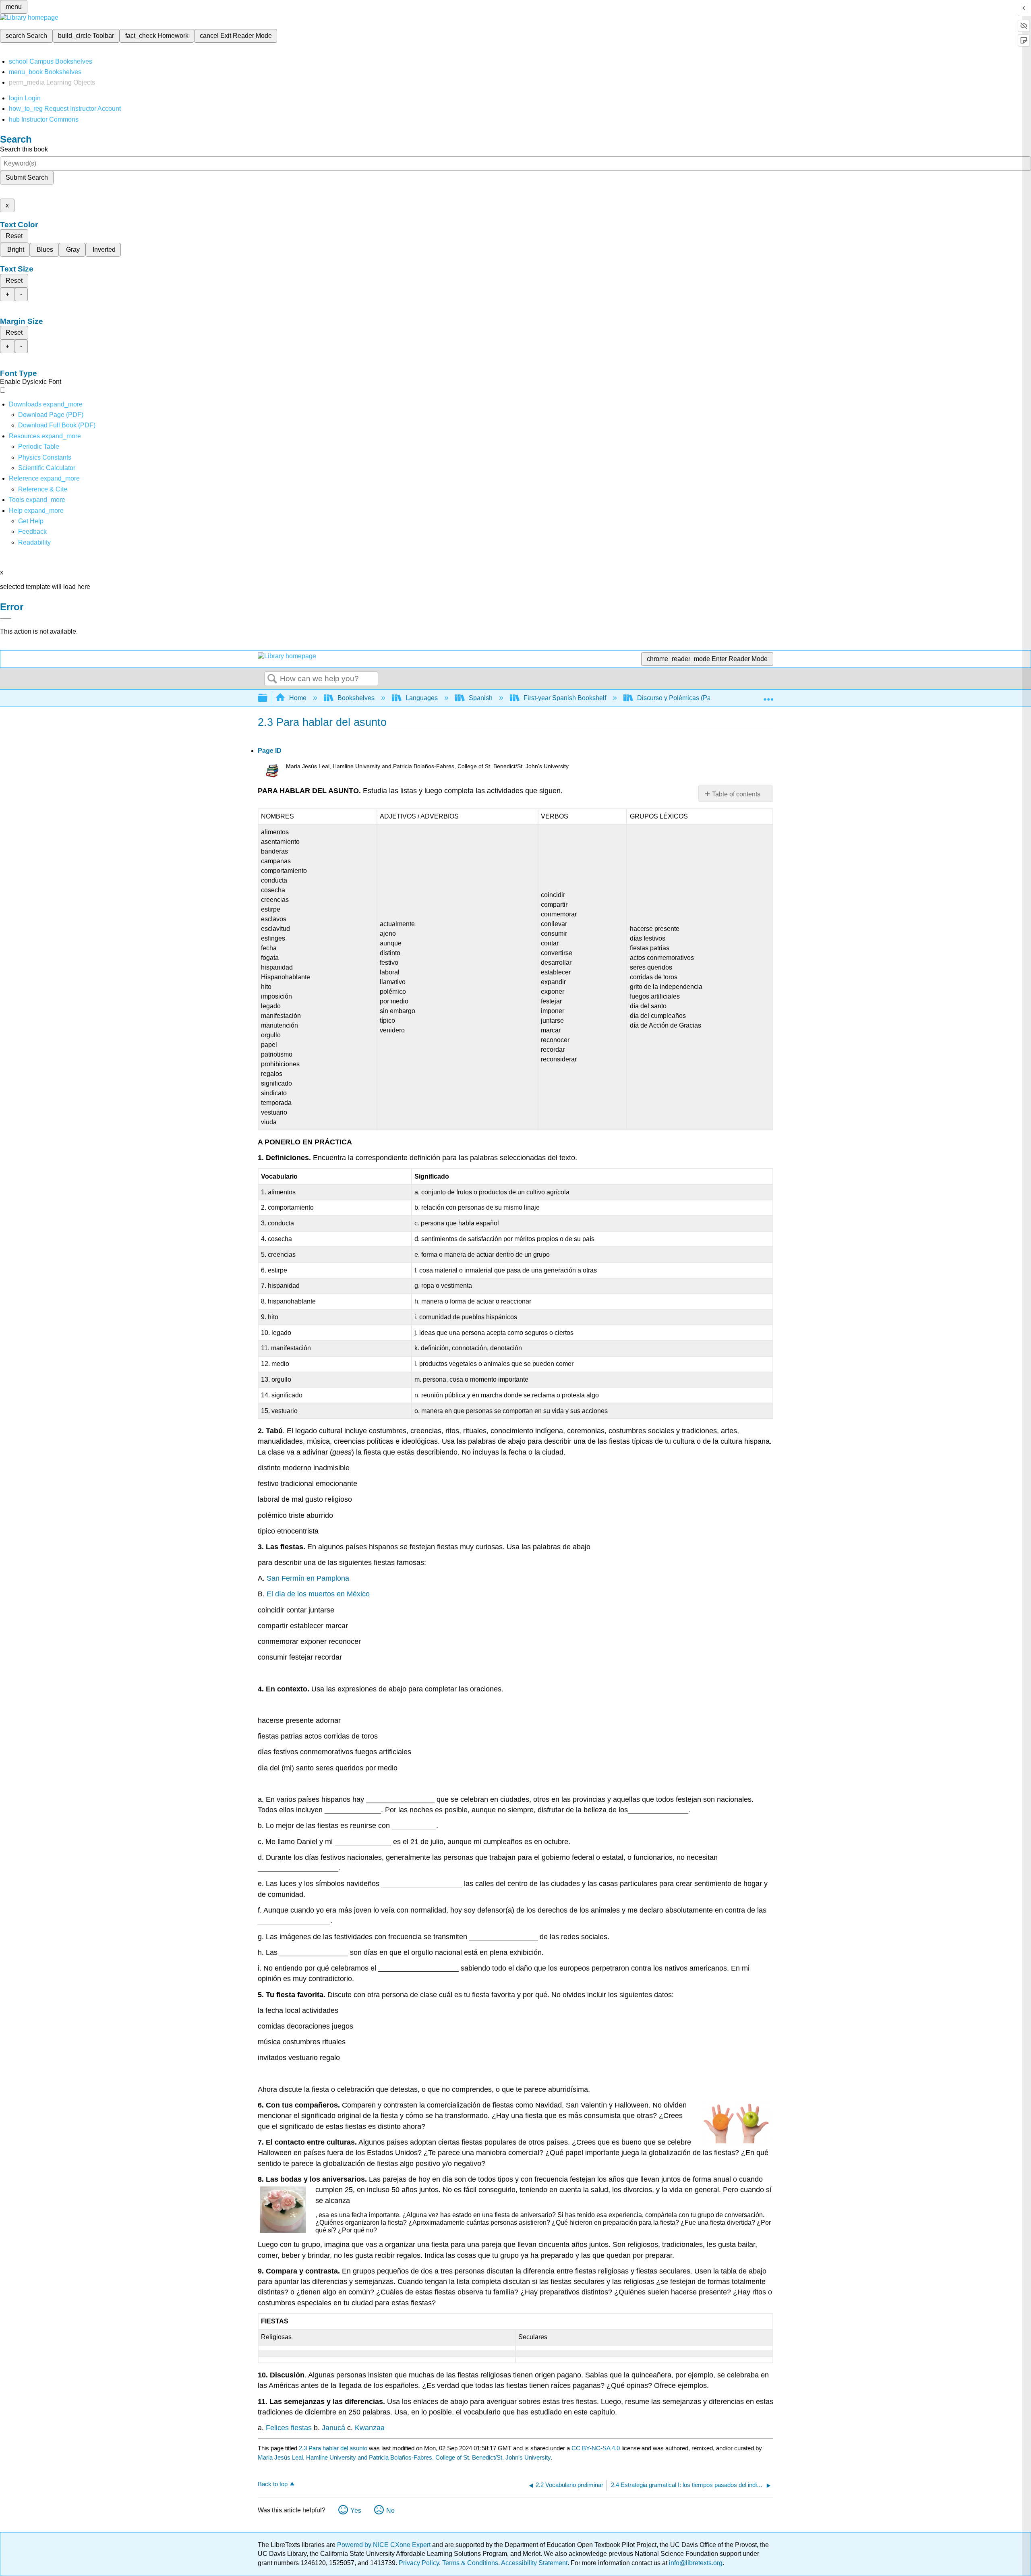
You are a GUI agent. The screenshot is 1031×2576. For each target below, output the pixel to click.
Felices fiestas (289, 2428)
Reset (14, 236)
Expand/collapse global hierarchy (268, 698)
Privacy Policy (419, 2563)
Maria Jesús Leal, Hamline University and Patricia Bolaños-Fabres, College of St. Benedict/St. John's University (404, 2457)
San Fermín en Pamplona (308, 1578)
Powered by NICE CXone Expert (385, 2545)
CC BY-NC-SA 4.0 (596, 2448)
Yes (356, 2511)
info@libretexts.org (695, 2563)
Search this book (24, 149)
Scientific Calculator (47, 468)
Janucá (334, 2428)
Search (272, 679)
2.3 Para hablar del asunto (333, 2448)
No (390, 2511)
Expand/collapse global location (768, 696)
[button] (32, 532)
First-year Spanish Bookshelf (565, 698)
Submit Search (27, 177)
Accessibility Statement (534, 2563)
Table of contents (736, 794)
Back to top (273, 2484)
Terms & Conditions (470, 2563)
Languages (422, 698)
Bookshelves (356, 698)
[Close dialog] (6, 619)
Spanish (481, 698)
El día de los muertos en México (318, 1594)
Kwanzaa (370, 2428)
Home (298, 698)
